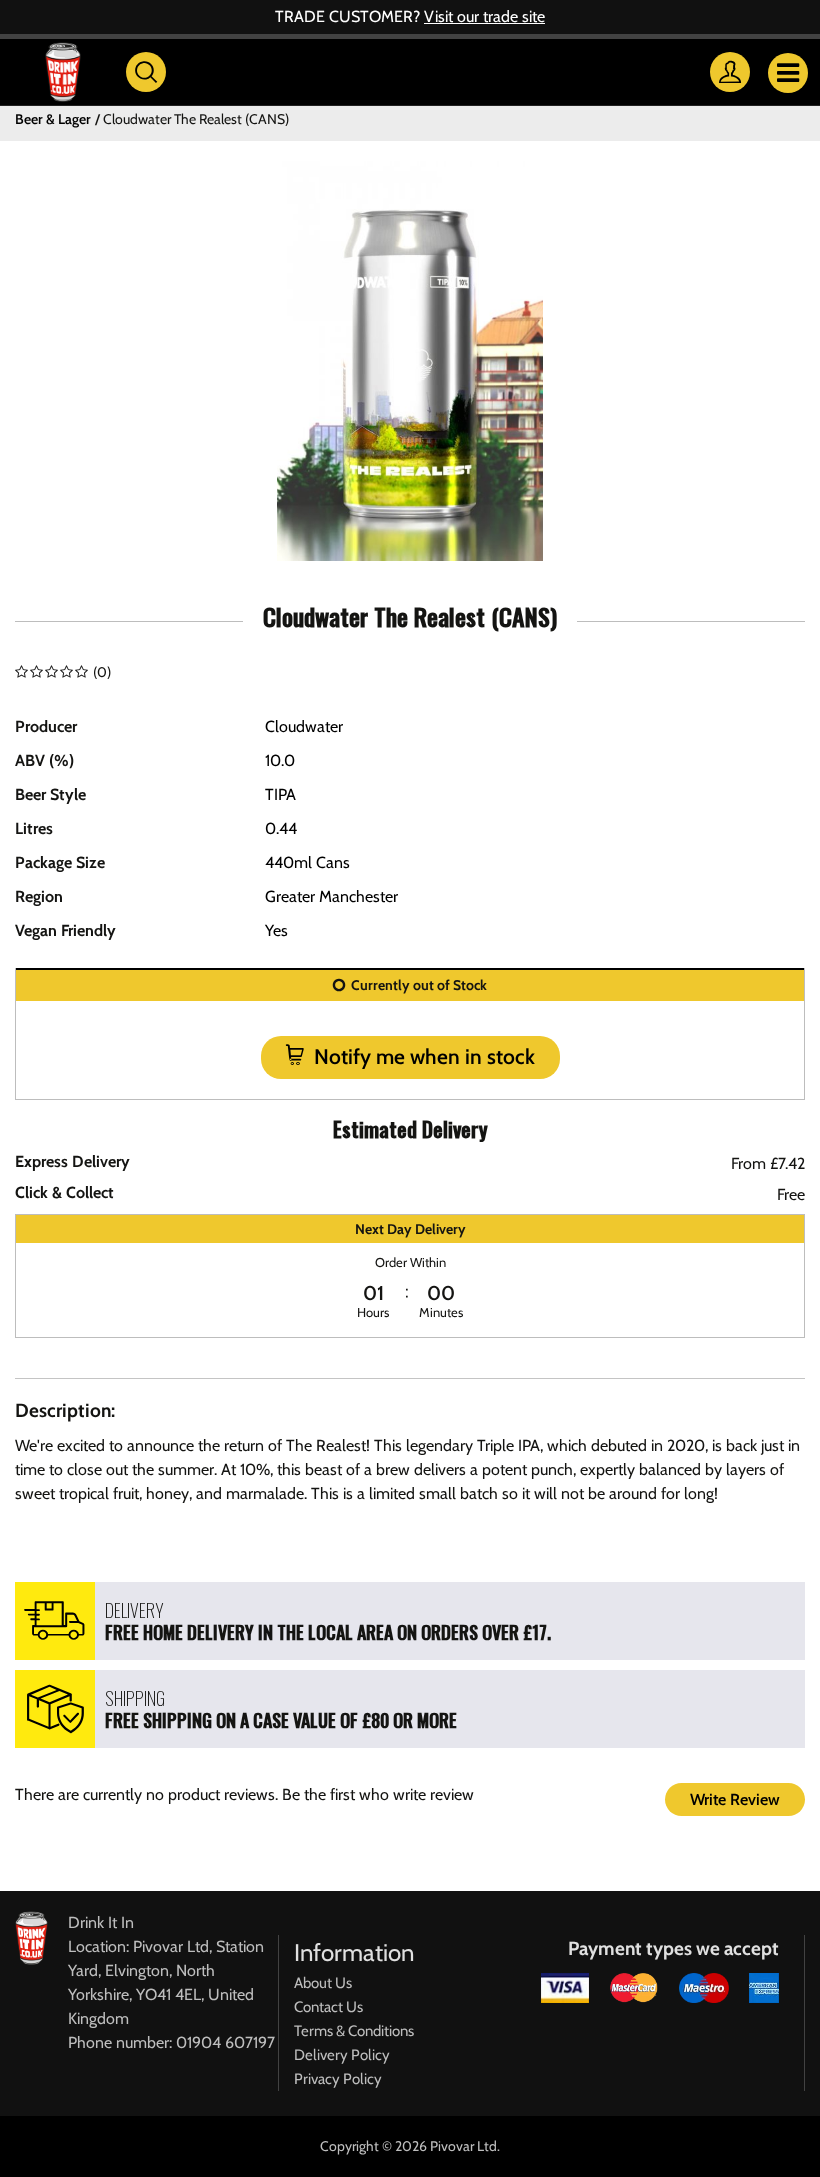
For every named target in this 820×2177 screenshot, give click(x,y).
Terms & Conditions (354, 2031)
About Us (323, 1983)
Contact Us (328, 2007)
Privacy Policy (338, 2079)
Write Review (735, 1799)
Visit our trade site (484, 16)
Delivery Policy (342, 2055)
